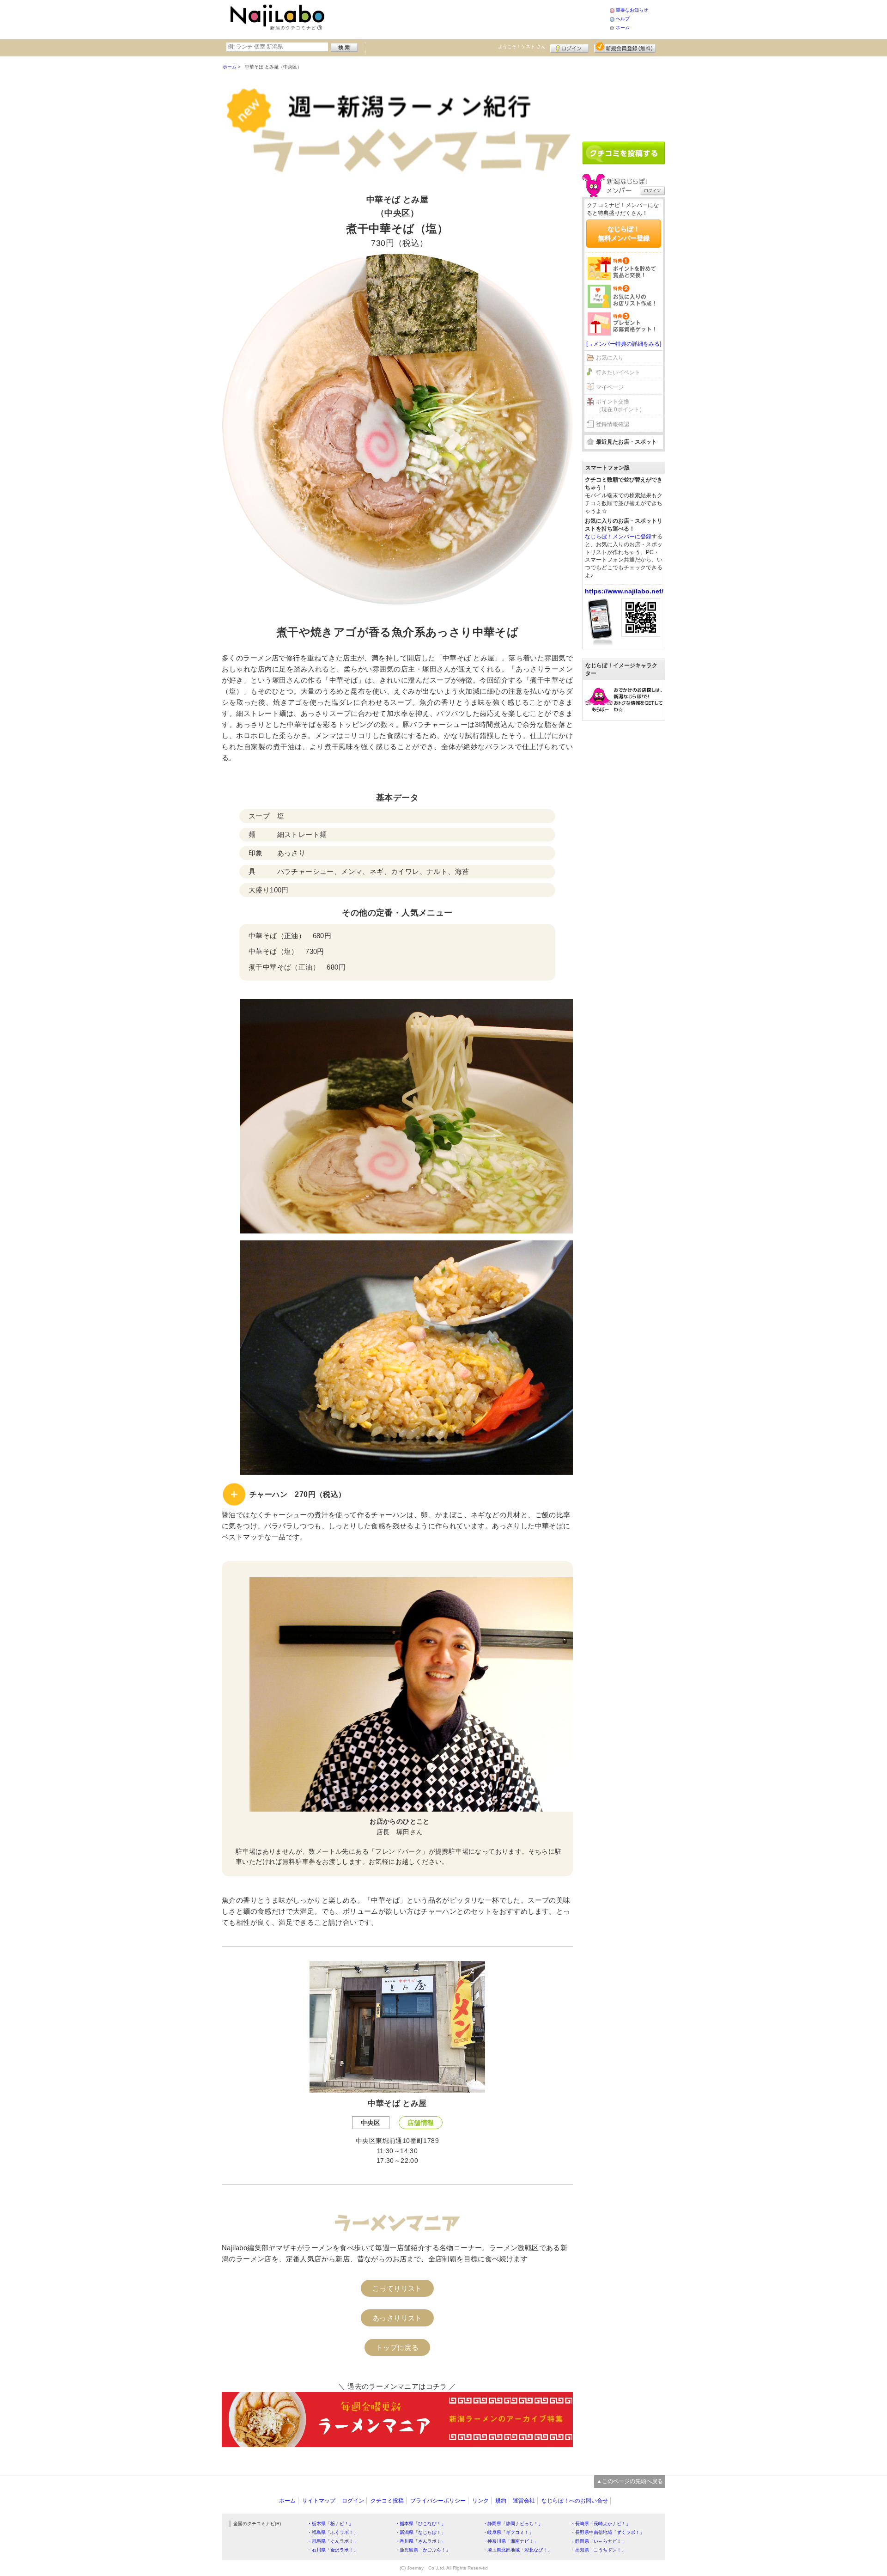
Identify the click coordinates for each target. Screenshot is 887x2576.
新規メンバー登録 (625, 47)
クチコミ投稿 (387, 2501)
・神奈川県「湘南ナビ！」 (510, 2541)
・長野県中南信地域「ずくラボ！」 (608, 2532)
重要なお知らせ (632, 10)
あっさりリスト (397, 2318)
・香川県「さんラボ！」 (420, 2541)
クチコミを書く (624, 153)
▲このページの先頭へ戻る (630, 2481)
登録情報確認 (613, 424)
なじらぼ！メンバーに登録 (618, 537)
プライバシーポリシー (438, 2501)
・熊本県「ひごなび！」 (420, 2524)
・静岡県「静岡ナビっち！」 (513, 2524)
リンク (480, 2501)
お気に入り (610, 358)
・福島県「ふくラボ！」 (333, 2532)
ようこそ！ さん (522, 46)
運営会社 (524, 2501)
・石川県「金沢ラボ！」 (333, 2550)
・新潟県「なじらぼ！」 (420, 2532)
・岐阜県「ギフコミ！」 (508, 2532)
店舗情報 (421, 2123)
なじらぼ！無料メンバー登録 (624, 233)
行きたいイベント (618, 372)
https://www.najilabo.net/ (624, 591)
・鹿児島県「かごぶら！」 (423, 2550)
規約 (501, 2501)
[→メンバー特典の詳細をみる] (624, 344)
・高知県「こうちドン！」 (598, 2550)
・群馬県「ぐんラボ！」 (333, 2541)
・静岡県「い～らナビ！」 (598, 2541)
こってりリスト (397, 2288)
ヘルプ (623, 19)
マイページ (610, 387)
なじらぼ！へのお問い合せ (575, 2501)
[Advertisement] (468, 18)
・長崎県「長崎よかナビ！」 (601, 2524)
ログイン (569, 47)
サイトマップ (319, 2501)
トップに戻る (397, 2347)
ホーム (623, 27)
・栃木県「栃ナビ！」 (330, 2524)
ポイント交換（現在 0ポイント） (620, 406)
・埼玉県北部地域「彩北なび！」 (517, 2550)
